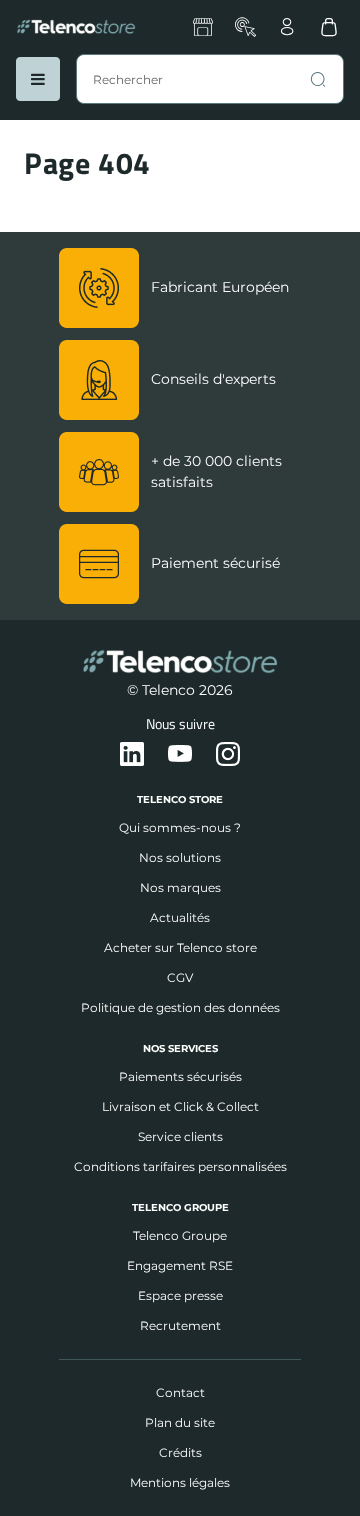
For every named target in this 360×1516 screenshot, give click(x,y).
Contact (180, 1392)
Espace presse (180, 1295)
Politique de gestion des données (180, 1007)
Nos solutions (180, 857)
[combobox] (210, 79)
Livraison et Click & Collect (180, 1106)
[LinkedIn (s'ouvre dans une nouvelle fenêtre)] (132, 755)
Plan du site (180, 1422)
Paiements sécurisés (180, 1076)
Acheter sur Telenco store (180, 947)
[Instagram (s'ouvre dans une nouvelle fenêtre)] (228, 755)
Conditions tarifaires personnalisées (180, 1166)
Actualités (180, 917)
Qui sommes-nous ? (180, 827)
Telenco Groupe (180, 1235)
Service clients (180, 1136)
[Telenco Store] (76, 27)
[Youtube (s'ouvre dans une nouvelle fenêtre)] (180, 755)
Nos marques (180, 887)
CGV (180, 977)
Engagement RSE (180, 1265)
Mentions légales (180, 1482)
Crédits (180, 1452)
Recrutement (180, 1325)
